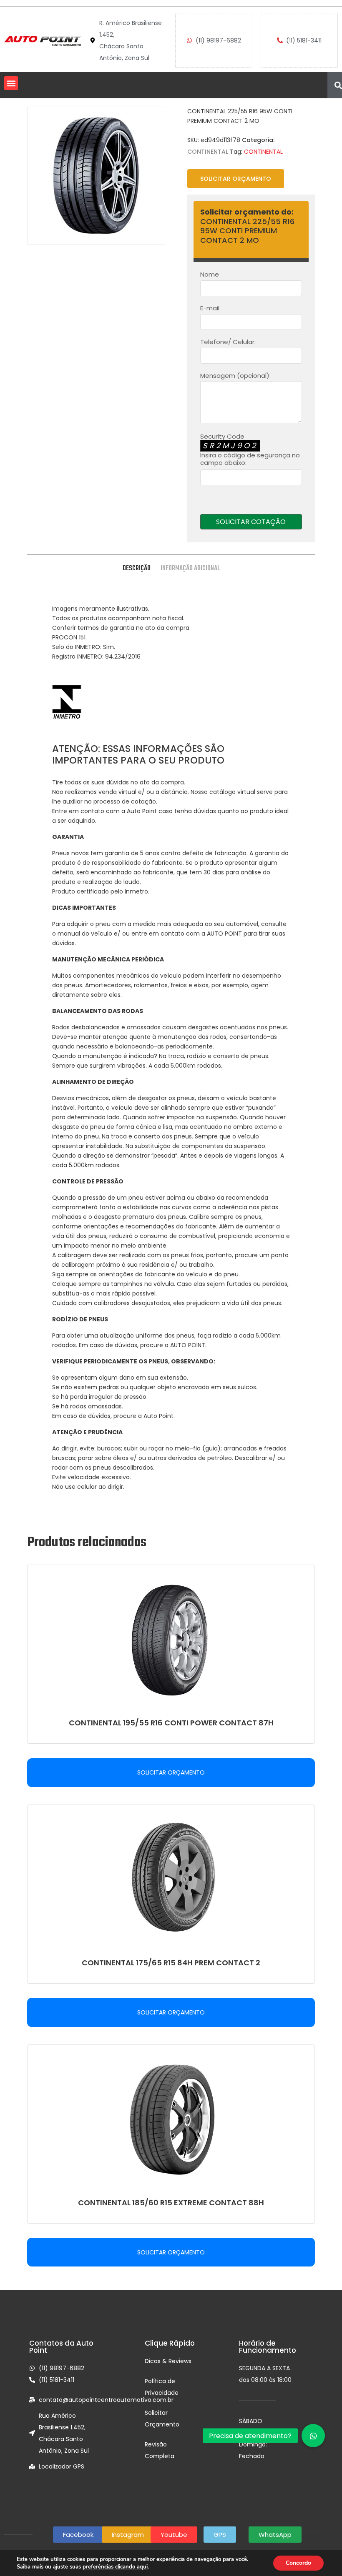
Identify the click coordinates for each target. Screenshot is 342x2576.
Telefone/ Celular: (228, 342)
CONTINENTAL (208, 152)
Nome (210, 275)
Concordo (298, 2563)
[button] (11, 83)
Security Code (250, 450)
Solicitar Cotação (251, 522)
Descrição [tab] (137, 569)
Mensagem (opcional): (235, 376)
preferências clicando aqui (115, 2567)
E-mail (210, 308)
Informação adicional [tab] (190, 569)
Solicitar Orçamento (236, 179)
